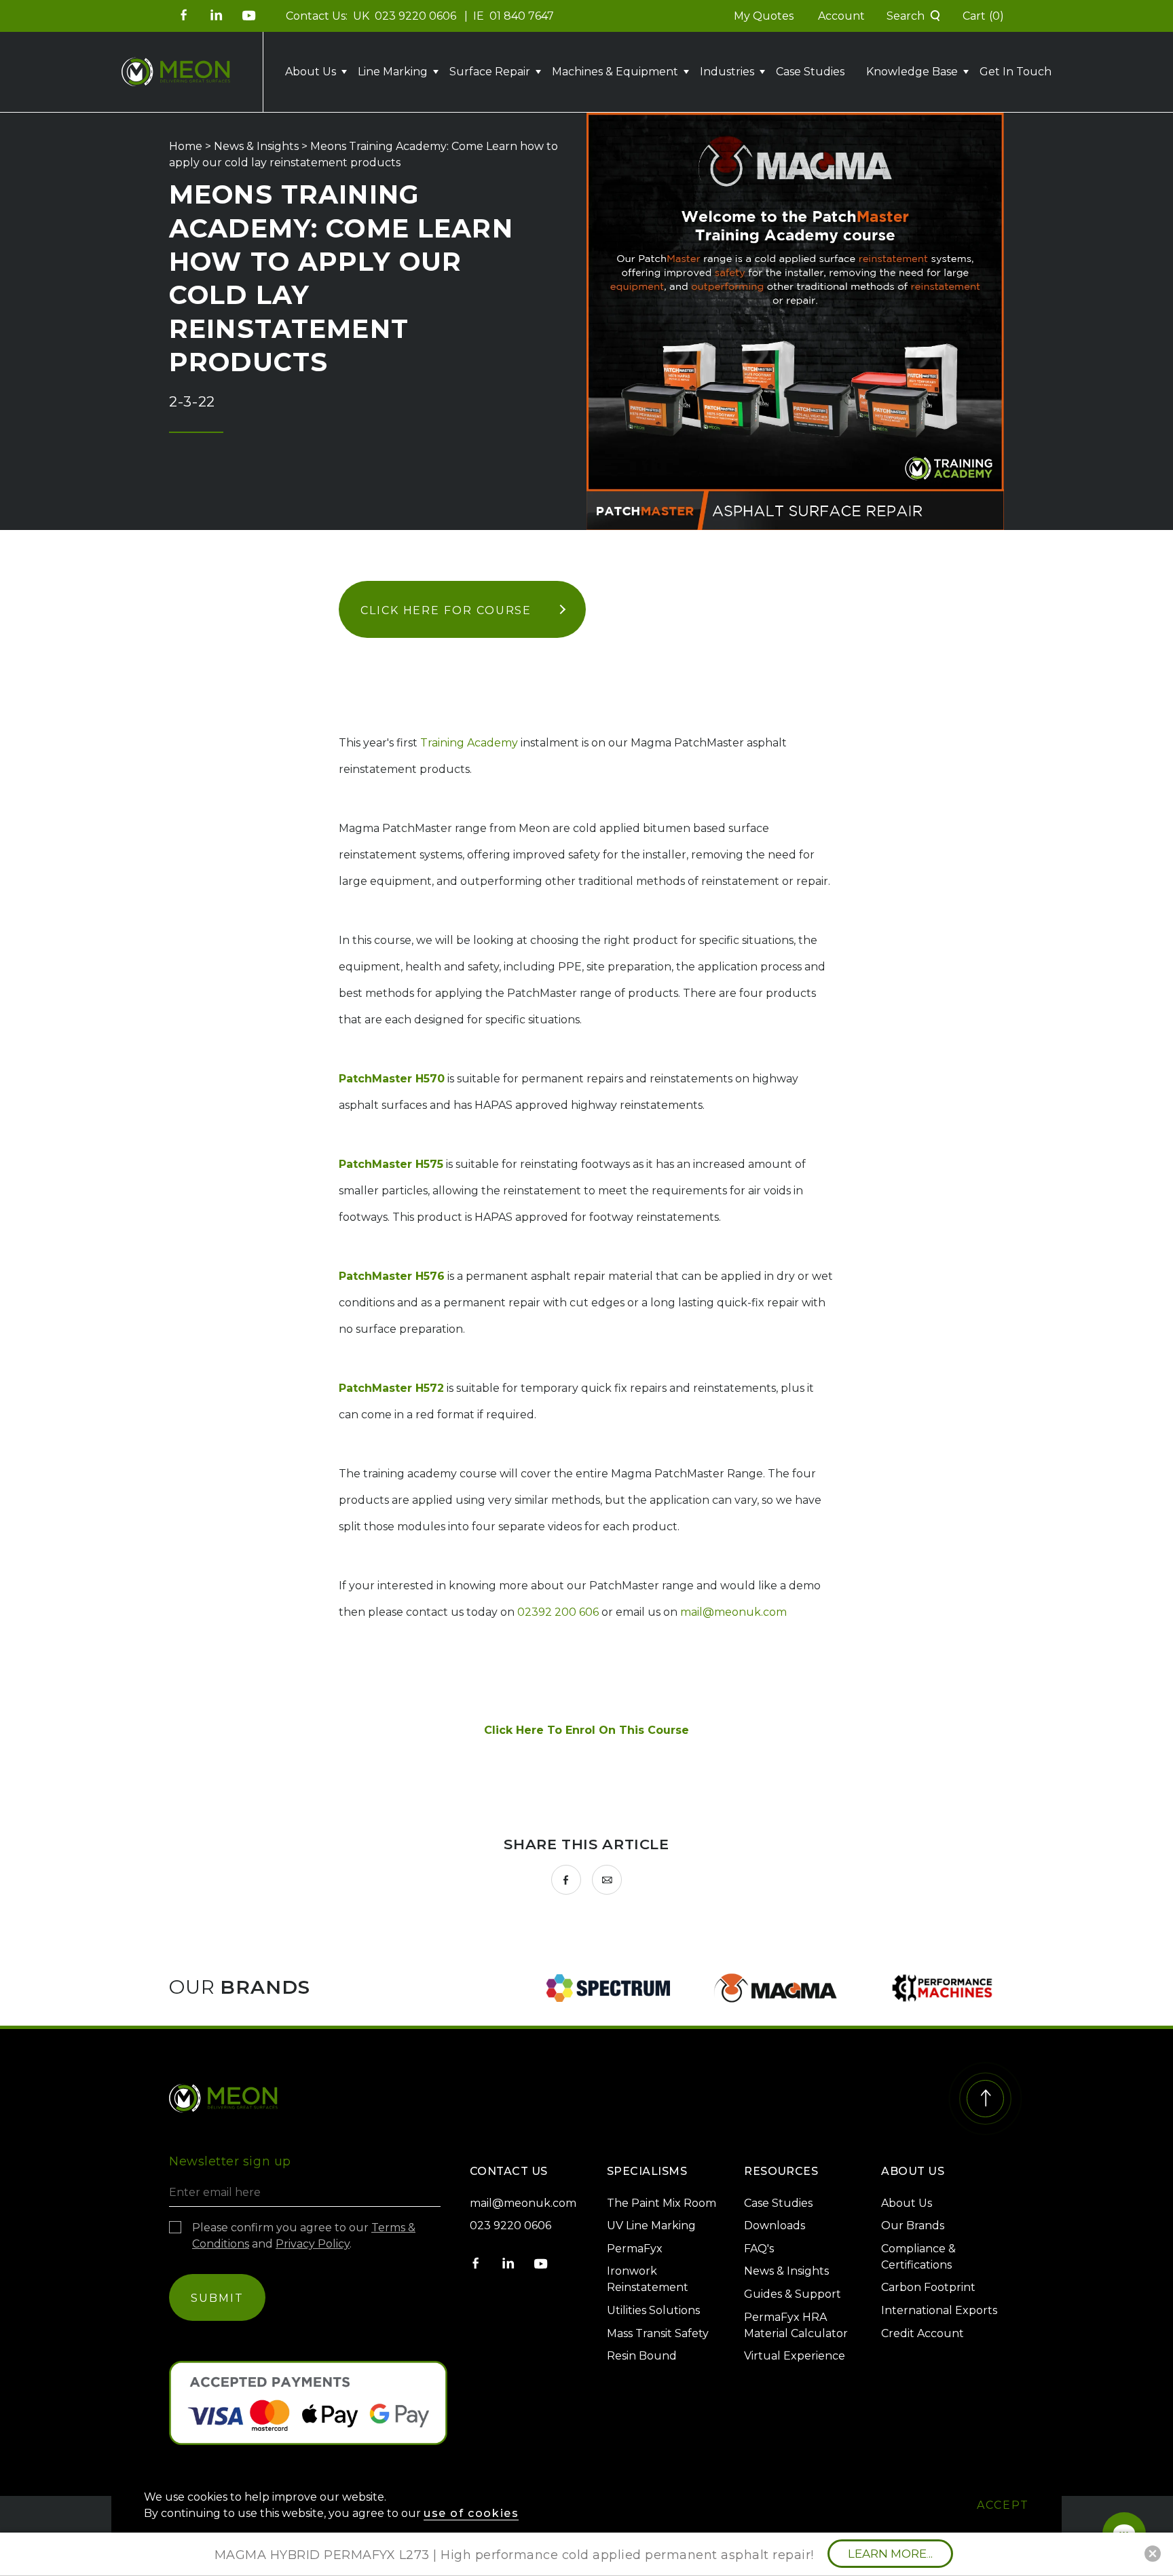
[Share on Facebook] (566, 1880)
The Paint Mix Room (662, 2203)
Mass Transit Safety (658, 2333)
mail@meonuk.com (733, 1612)
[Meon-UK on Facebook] (184, 15)
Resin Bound (642, 2356)
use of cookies (471, 2513)
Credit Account (923, 2333)
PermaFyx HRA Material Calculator (796, 2325)
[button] (914, 16)
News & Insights (256, 146)
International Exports (939, 2310)
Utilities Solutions (653, 2310)
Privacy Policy (313, 2244)
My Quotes (764, 16)
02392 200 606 (558, 1612)
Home (186, 146)
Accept (1003, 2505)
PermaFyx (635, 2249)
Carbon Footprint (928, 2287)
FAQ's (759, 2249)
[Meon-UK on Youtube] (249, 15)
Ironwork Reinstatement (648, 2279)
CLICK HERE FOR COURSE (446, 610)
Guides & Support (793, 2294)
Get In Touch (1016, 72)
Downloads (775, 2225)
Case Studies (810, 72)
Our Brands (913, 2225)
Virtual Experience (795, 2356)
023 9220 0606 (417, 16)
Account (841, 16)
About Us (907, 2203)
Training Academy (469, 743)
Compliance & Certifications (918, 2257)
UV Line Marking (651, 2225)
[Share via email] (607, 1880)
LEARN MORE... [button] (890, 2554)
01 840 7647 (522, 16)
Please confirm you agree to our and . (304, 2236)
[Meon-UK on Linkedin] (217, 15)
